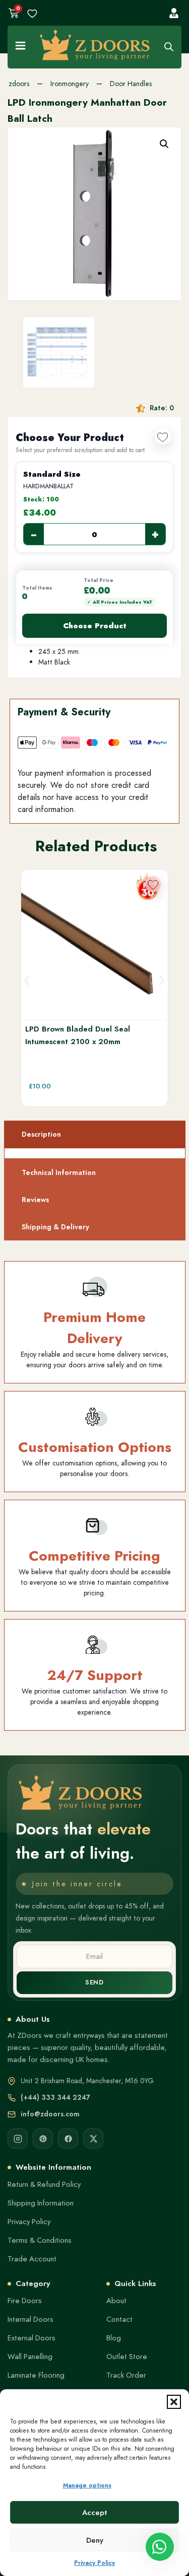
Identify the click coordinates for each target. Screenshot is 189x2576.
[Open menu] (20, 46)
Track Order (126, 2375)
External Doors (31, 2338)
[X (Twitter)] (93, 2139)
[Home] (95, 45)
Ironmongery (70, 84)
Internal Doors (30, 2319)
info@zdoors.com (50, 2114)
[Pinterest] (43, 2139)
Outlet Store (127, 2357)
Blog (114, 2338)
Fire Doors (25, 2301)
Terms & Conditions (40, 2240)
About (116, 2301)
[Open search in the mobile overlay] (169, 47)
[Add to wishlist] (163, 436)
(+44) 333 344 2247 (55, 2097)
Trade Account (32, 2259)
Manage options (87, 2485)
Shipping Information (41, 2203)
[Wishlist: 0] (32, 14)
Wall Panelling (30, 2357)
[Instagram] (18, 2139)
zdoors (19, 84)
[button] (174, 2402)
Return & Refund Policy (44, 2184)
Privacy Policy (94, 2563)
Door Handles (131, 84)
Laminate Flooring (36, 2375)
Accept (95, 2513)
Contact (119, 2319)
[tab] (95, 1134)
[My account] (174, 13)
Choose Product (95, 626)
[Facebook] (68, 2139)
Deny (95, 2540)
